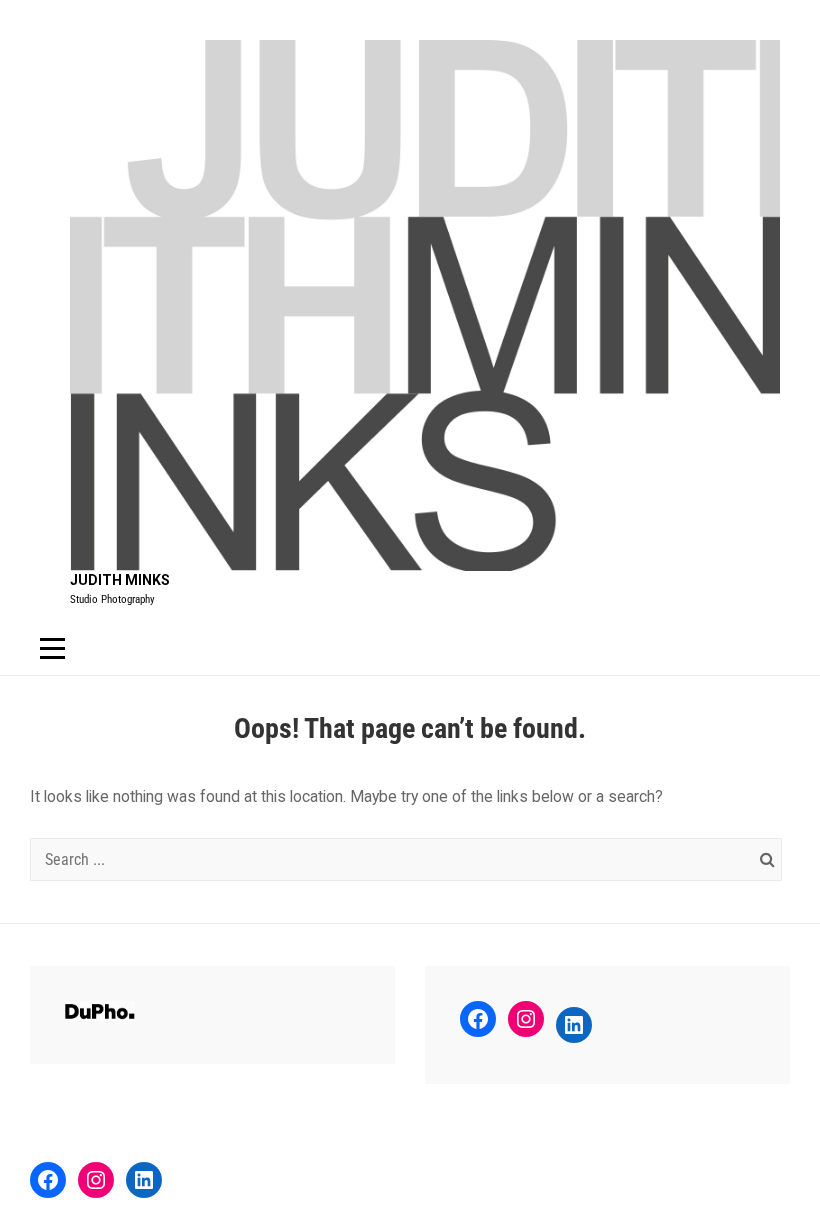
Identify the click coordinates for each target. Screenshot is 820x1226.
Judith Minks (120, 580)
